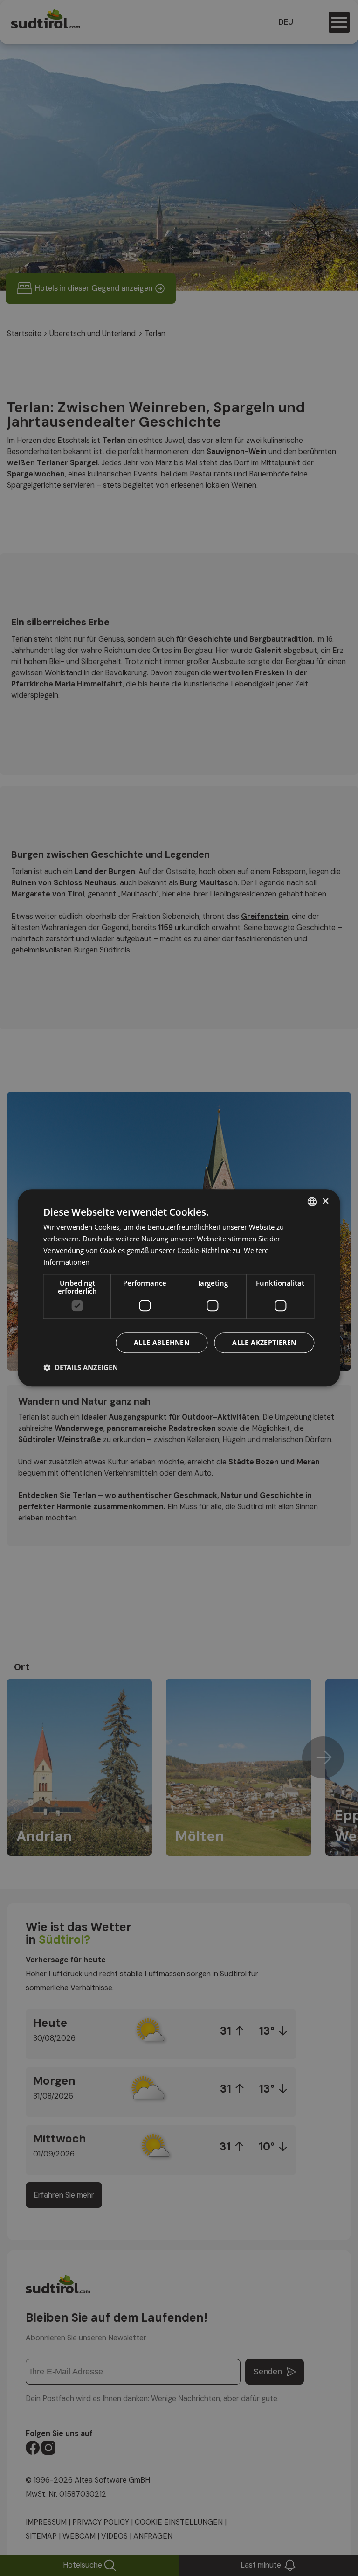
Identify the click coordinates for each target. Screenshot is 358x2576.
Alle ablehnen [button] (162, 1343)
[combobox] (312, 1202)
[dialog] (179, 1288)
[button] (81, 1368)
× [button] (325, 1201)
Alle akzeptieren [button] (264, 1343)
